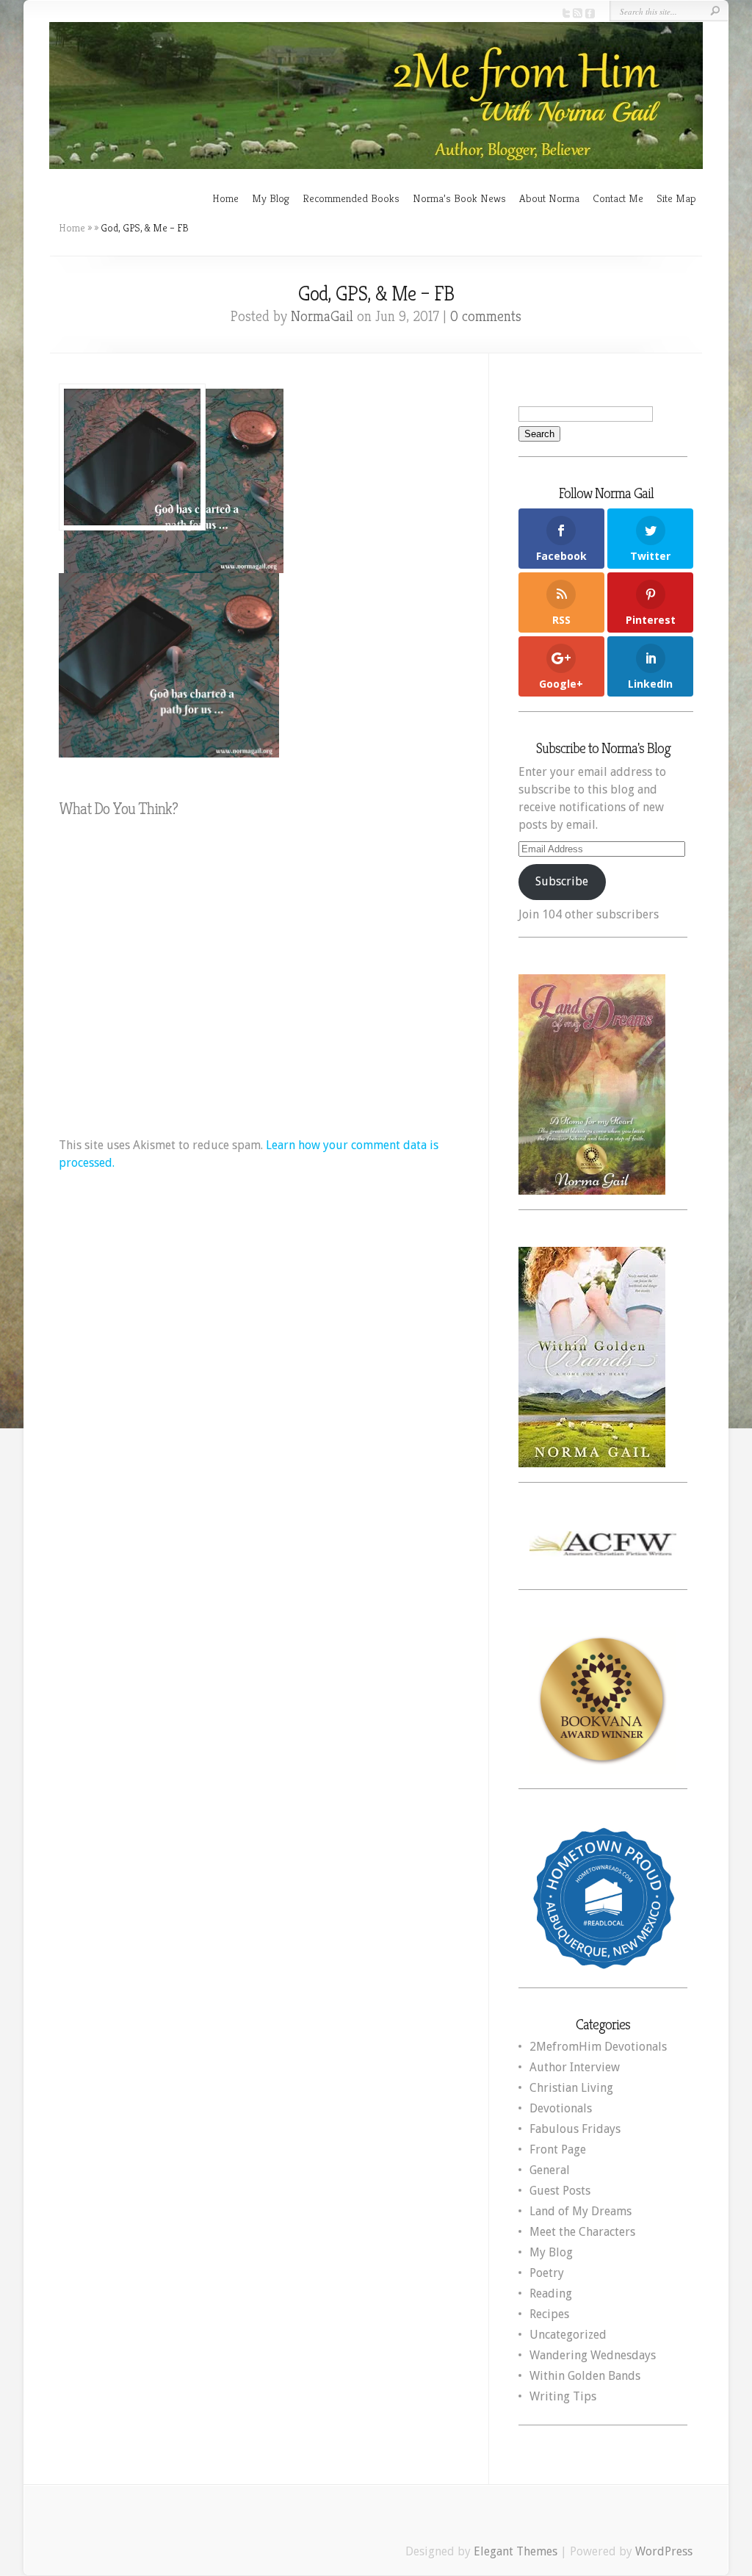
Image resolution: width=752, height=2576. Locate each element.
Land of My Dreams (581, 2211)
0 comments (486, 316)
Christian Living (571, 2088)
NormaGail (322, 316)
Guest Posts (560, 2191)
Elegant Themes (516, 2551)
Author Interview (575, 2067)
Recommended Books (351, 198)
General (550, 2170)
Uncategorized (568, 2335)
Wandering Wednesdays (593, 2355)
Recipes (549, 2314)
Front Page (558, 2149)
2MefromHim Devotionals (598, 2047)
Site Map (676, 198)
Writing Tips (563, 2396)
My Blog (271, 198)
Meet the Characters (582, 2232)
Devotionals (561, 2108)
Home (225, 198)
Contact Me (618, 198)
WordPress (664, 2551)
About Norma (549, 198)
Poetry (547, 2273)
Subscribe (562, 881)
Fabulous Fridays (575, 2129)
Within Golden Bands (585, 2376)
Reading (551, 2293)
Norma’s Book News (459, 198)
